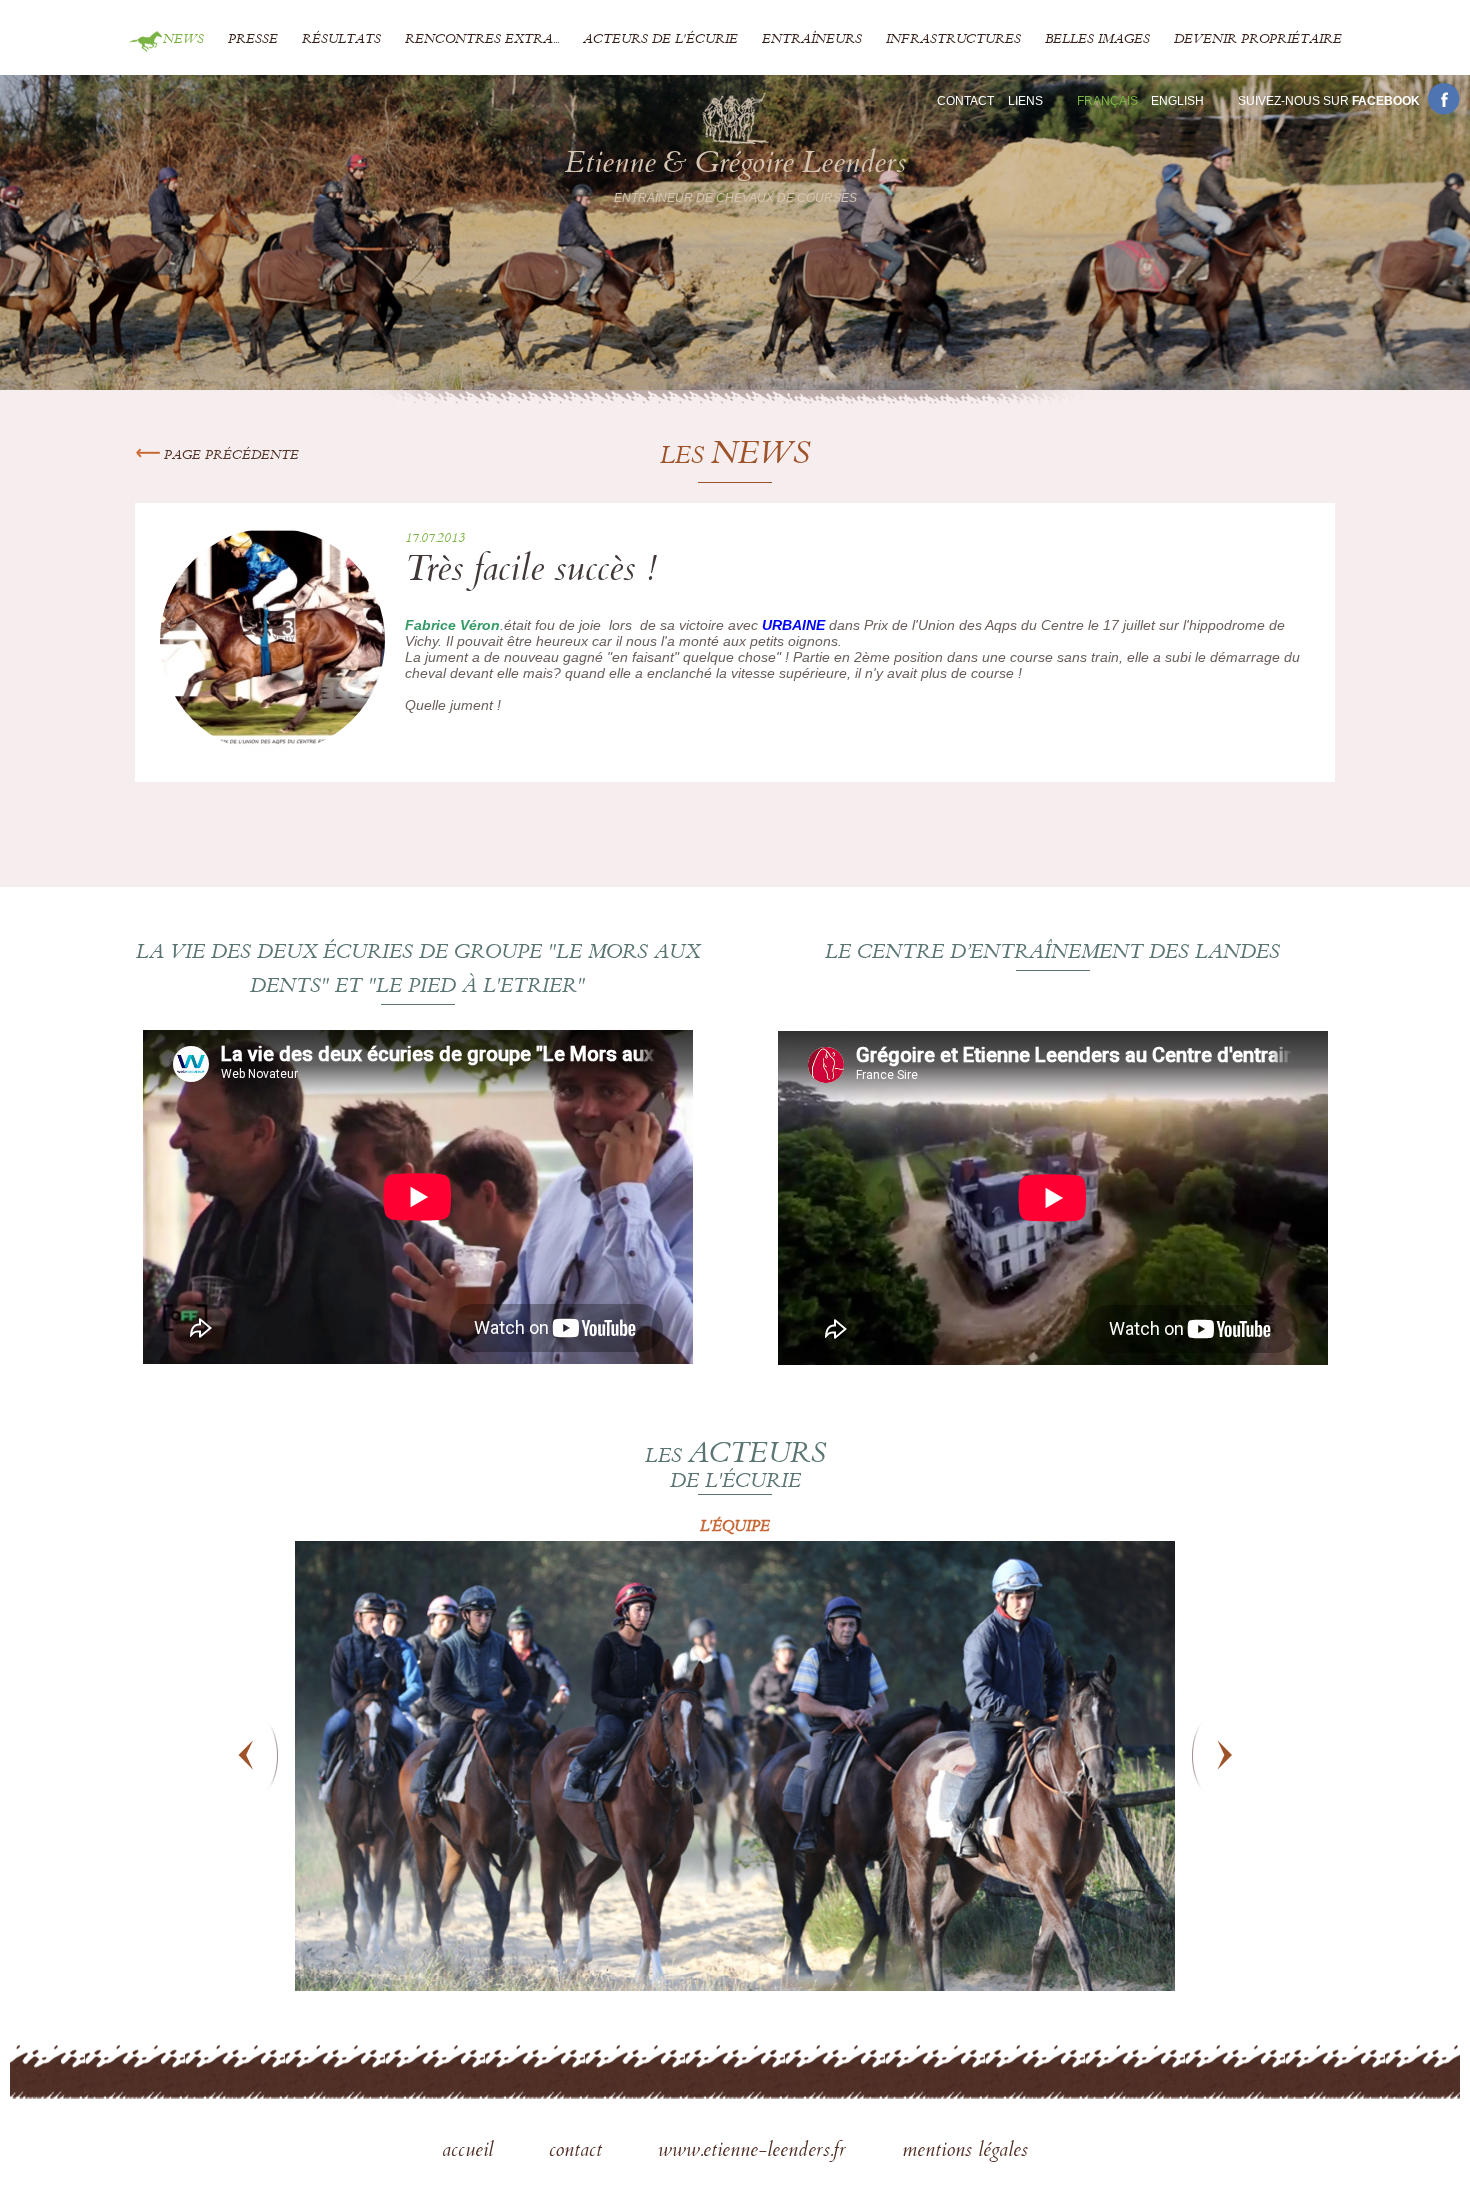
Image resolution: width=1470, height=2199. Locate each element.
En (1177, 101)
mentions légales (965, 2152)
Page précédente (229, 456)
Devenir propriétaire (1258, 40)
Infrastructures (953, 40)
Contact (965, 101)
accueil (470, 2152)
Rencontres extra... (482, 40)
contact (578, 2152)
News (183, 40)
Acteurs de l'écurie (660, 40)
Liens (1025, 101)
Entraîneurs (812, 40)
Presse (253, 40)
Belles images (1097, 40)
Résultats (341, 40)
